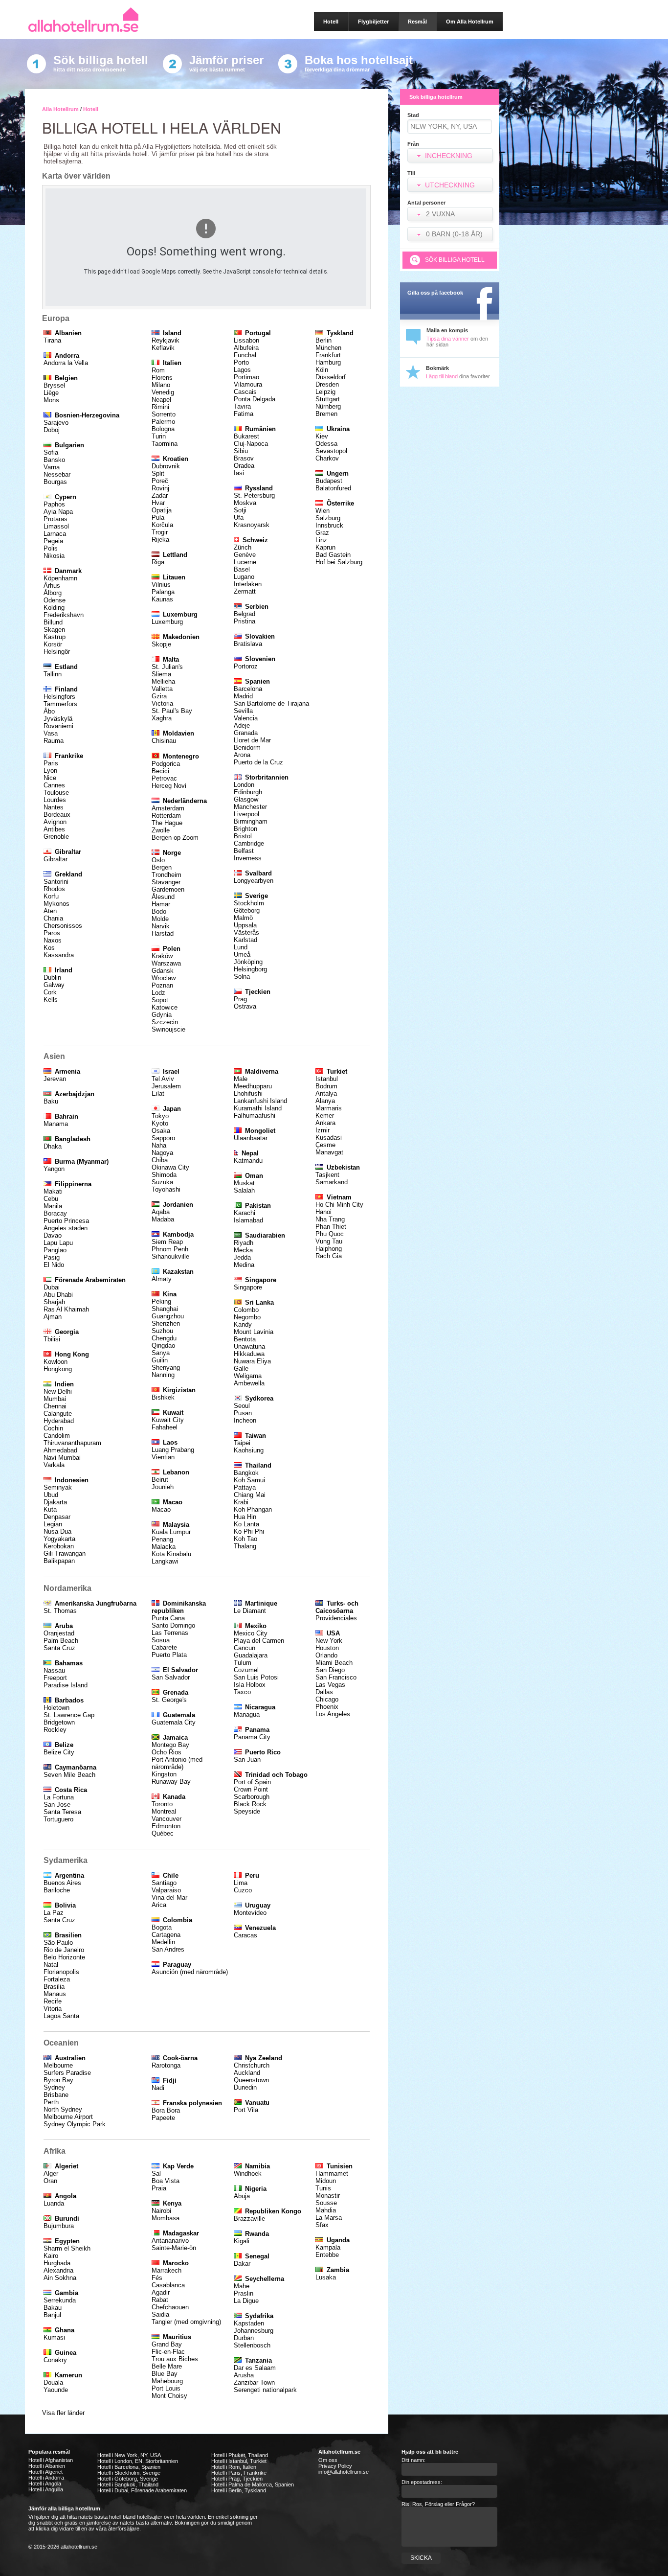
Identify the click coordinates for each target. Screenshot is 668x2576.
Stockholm (249, 903)
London (244, 785)
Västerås (246, 932)
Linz (321, 540)
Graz (322, 533)
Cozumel (246, 1670)
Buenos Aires (62, 1883)
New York (329, 1641)
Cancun (245, 1648)
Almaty (162, 1279)
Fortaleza (57, 1979)
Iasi (239, 473)
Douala (53, 2382)
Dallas (324, 1692)
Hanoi (323, 1212)
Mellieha (163, 681)
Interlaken (248, 584)
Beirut (160, 1480)
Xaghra (162, 718)
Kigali (242, 2241)
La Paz (54, 1913)
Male (241, 1079)
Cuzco (243, 1890)
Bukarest (246, 436)
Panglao (55, 1250)
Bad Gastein (333, 555)
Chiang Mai (250, 1495)
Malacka (164, 1547)
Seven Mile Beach (69, 1775)
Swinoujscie (168, 1029)
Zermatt (245, 591)
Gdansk (163, 971)
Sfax (322, 2225)
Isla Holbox (250, 1685)
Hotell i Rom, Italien (234, 2467)
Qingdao (163, 1345)
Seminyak (58, 1487)
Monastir (328, 2196)
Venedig (163, 392)
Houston (327, 1648)
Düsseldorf (331, 377)
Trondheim (167, 875)
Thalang (245, 1546)
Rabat (160, 2300)
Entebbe (327, 2255)
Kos (49, 948)
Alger (51, 2173)
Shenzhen (166, 1323)
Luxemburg (167, 622)
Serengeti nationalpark (265, 2390)
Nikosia (54, 556)
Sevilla (243, 711)
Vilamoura (248, 384)
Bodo (159, 911)
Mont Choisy (169, 2396)
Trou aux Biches (175, 2359)
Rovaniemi (58, 726)
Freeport (55, 1678)
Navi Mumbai (62, 1458)
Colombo (246, 1310)
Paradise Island (66, 1685)
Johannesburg (254, 2331)
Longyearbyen (254, 881)
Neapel (161, 400)
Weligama (248, 1376)
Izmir (323, 1130)
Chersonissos (63, 926)
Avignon (55, 822)
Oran (50, 2181)
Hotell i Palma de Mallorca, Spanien (253, 2484)
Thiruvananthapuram (72, 1443)
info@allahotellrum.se (344, 2472)
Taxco (242, 1692)
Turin (159, 436)
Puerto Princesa (66, 1221)
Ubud (51, 1495)
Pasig (52, 1257)
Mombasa (166, 2218)
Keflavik (163, 348)
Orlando (326, 1655)
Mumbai (55, 1399)
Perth (51, 2102)
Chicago (327, 1699)
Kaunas (162, 599)
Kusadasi (329, 1138)
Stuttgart (328, 399)
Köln (322, 370)
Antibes (54, 829)
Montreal (164, 1811)
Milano (161, 385)
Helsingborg (250, 969)
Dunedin (245, 2087)
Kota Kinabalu (171, 1554)
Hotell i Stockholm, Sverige (129, 2473)
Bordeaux (57, 815)
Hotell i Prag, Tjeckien (237, 2479)
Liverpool (246, 814)
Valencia (246, 718)
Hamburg (328, 362)
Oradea (244, 466)
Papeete (163, 2118)
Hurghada (57, 2263)
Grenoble (56, 837)
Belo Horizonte (64, 1957)
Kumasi (54, 2337)
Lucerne (245, 562)
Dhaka (53, 1146)
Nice (50, 778)
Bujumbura (59, 2226)
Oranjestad (59, 1633)
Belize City (59, 1752)
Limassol (56, 526)
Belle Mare (167, 2366)
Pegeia (53, 541)
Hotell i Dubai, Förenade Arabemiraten (142, 2490)
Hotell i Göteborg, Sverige (128, 2479)
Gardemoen (168, 889)
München (328, 348)
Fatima (244, 414)
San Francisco (336, 1677)
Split (158, 473)
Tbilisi (52, 1339)
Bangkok (246, 1473)
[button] (451, 215)
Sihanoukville (170, 1256)
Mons (51, 400)
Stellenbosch (252, 2345)
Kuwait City (168, 1420)
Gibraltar (56, 859)
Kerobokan (59, 1546)
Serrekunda (60, 2300)
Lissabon (246, 340)
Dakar (242, 2264)
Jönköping (248, 962)
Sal (156, 2173)
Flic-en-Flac (168, 2352)
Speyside (247, 1811)
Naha (159, 1145)
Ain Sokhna (60, 2278)
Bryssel (54, 385)
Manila (53, 1206)
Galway (54, 985)
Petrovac (164, 778)
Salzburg (328, 518)
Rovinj (160, 488)
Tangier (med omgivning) (186, 2322)
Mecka (243, 1250)
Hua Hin (245, 1517)
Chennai (55, 1406)
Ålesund (163, 897)
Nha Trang (330, 1219)
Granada (246, 733)
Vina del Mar (169, 1897)
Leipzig (325, 392)
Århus (52, 586)
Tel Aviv (163, 1079)
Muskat (244, 1183)
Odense (55, 600)
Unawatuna (249, 1346)
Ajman (53, 1317)
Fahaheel (165, 1427)
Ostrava (245, 1006)
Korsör (53, 644)
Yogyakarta (59, 1539)
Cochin (53, 1428)
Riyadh (244, 1243)
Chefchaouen (170, 2307)
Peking (161, 1301)
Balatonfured (333, 488)
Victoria (162, 703)
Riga (158, 562)
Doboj (52, 430)
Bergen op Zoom (175, 838)
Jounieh (163, 1487)
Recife (53, 2001)
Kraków (162, 956)
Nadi (158, 2088)
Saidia (160, 2314)
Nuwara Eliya (252, 1361)
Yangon (54, 1169)
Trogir (160, 532)
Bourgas (55, 482)
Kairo (51, 2256)
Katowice (165, 1007)
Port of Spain (252, 1782)
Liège (51, 393)
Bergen (162, 867)
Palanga (163, 592)
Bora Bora (166, 2110)
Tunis (323, 2188)
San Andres (168, 1949)
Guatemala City (174, 1722)
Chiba (160, 1160)
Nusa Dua (57, 1531)
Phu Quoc (330, 1234)
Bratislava (248, 644)
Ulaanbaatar (251, 1138)
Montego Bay (170, 1745)
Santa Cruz (59, 1648)
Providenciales (336, 1618)
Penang (162, 1539)
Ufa (239, 517)
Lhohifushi (248, 1093)
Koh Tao (245, 1539)
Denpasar (57, 1517)
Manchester (250, 807)
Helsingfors (59, 697)
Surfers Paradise (67, 2073)
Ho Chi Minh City (339, 1205)
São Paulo (58, 1943)
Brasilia (54, 1987)
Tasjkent (327, 1175)
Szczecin (165, 1022)
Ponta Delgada (255, 399)
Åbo (49, 711)
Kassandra (59, 955)
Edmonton (166, 1826)
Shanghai (165, 1309)
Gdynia (162, 1015)
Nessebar (57, 474)
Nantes (54, 807)
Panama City (252, 1737)
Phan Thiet (331, 1227)
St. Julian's (167, 667)
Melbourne (58, 2065)
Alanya (325, 1101)
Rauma (54, 741)
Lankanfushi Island (260, 1101)
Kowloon (56, 1362)
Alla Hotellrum (60, 109)
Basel (242, 569)
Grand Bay (167, 2344)
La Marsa (329, 2218)
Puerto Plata (169, 1655)
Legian (53, 1524)
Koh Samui (249, 1480)
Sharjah (54, 1302)
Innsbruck (329, 525)
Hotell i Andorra (46, 2478)
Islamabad (248, 1220)
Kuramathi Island (258, 1108)
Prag (240, 999)
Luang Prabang (173, 1450)
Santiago (164, 1883)
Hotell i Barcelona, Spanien (129, 2467)
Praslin (244, 2293)
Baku (51, 1101)
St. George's (169, 1700)
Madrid (243, 696)
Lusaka (326, 2277)
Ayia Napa (58, 512)
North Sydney (63, 2109)
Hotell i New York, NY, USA (129, 2455)
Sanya (161, 1353)
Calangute (58, 1414)
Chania (53, 918)
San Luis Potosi (256, 1677)
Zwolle (161, 830)
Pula (158, 517)
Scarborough (252, 1797)
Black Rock (250, 1804)
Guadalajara (251, 1655)
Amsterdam (168, 808)
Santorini (56, 882)
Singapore (248, 1287)
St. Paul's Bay (172, 711)
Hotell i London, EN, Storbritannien (138, 2461)
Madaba (163, 1219)
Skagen (54, 630)
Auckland (247, 2073)
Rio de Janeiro (64, 1950)
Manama (56, 1124)
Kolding (54, 608)
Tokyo (160, 1116)
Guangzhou (168, 1316)
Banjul (52, 2315)
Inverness (248, 858)
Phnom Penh (170, 1249)
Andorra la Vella (66, 363)
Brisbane (56, 2095)
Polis (51, 548)
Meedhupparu (253, 1086)
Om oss (328, 2460)
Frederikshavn (64, 615)
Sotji (240, 510)
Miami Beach (334, 1663)
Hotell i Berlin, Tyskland (239, 2490)
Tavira (242, 406)
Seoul (242, 1406)
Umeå (242, 954)
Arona (242, 755)
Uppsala (245, 925)
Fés (157, 2278)
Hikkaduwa (249, 1354)
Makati (53, 1191)
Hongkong (58, 1369)
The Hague (167, 823)
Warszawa (166, 963)
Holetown (56, 1708)
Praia (159, 2188)
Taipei (242, 1443)
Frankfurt (328, 355)
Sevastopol (331, 451)
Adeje (242, 725)
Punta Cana (168, 1618)
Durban (244, 2338)
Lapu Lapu (58, 1243)
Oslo (158, 860)
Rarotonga (166, 2065)
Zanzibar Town (254, 2382)
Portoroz (246, 666)
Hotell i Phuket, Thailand (240, 2455)
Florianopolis (61, 1972)
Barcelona (248, 689)
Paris (51, 763)
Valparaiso (166, 1890)
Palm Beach (61, 1641)
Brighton (245, 829)
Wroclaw (164, 978)
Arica (159, 1905)
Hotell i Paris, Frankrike (239, 2473)
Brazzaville (249, 2219)
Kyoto (160, 1123)
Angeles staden (66, 1228)
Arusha (244, 2375)
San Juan (247, 1759)
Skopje (161, 644)
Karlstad (245, 940)
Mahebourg (167, 2381)
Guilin (160, 1360)
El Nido (54, 1265)
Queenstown (251, 2080)
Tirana (52, 340)
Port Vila (246, 2110)
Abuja (242, 2196)
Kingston (164, 1774)
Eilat (158, 1093)
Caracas (245, 1935)
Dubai (52, 1287)
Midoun (326, 2181)
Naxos (53, 940)
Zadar (160, 495)
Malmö (243, 918)
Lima (241, 1883)
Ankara (325, 1123)
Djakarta (55, 1502)
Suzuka (162, 1182)
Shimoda (164, 1175)
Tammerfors (60, 704)
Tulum (243, 1663)
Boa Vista (166, 2181)
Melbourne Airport (68, 2117)
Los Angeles (333, 1714)
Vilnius (161, 585)
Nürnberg (328, 406)
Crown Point (251, 1789)
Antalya (326, 1093)
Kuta (50, 1509)
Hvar (158, 503)
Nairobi (161, 2211)
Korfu (51, 896)
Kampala (328, 2247)
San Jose (57, 1805)
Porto (241, 362)
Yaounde (56, 2390)
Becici (160, 771)
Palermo (163, 422)
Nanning (163, 1375)
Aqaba (161, 1212)
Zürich (243, 547)
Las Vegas (330, 1685)
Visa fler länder (63, 2413)
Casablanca (168, 2285)
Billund (53, 622)
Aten (50, 911)
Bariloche (57, 1890)
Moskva (245, 503)
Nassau (54, 1670)
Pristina (245, 621)
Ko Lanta (246, 1524)
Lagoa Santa (61, 2016)
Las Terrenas (170, 1633)
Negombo (247, 1317)
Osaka (161, 1131)
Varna (52, 467)
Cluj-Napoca (251, 444)
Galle (241, 1368)
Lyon (50, 770)
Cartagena (166, 1935)
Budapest (329, 481)
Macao (161, 1509)
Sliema (161, 674)
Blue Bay (165, 2374)
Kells (51, 1000)
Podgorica (166, 764)
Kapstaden (249, 2323)
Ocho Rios (167, 1752)
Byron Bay (58, 2080)
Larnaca (55, 534)
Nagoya (162, 1153)
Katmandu (248, 1161)
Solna (242, 977)
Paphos (54, 504)
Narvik (161, 926)
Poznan (162, 985)
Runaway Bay (171, 1782)
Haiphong (329, 1249)
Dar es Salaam (255, 2368)
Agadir (161, 2292)
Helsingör (57, 652)
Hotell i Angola (45, 2484)
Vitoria (53, 2009)
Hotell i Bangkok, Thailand (128, 2484)
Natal (51, 1965)
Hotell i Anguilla (46, 2489)
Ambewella (249, 1383)
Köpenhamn (60, 578)
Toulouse (56, 793)
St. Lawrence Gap (69, 1715)
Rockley (55, 1730)
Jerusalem (166, 1086)
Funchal (245, 355)
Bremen (326, 414)
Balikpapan (59, 1561)
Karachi (245, 1213)
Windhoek (248, 2173)
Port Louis (166, 2388)
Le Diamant (250, 1611)
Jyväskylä (58, 719)
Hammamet (332, 2173)
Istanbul (327, 1079)
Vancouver (167, 1819)
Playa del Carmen (259, 1641)
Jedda (242, 1257)
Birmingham (251, 821)
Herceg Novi (169, 786)
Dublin (52, 977)
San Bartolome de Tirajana (271, 703)
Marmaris (329, 1108)
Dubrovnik (166, 466)
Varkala (54, 1465)
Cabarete (164, 1647)
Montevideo (250, 1913)
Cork (50, 992)
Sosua (161, 1640)
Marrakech (167, 2270)
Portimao (246, 377)
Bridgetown (59, 1722)
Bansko (54, 460)
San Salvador (171, 1677)
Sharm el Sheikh (67, 2248)
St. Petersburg (254, 495)
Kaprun (325, 547)
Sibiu (241, 451)
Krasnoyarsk (252, 525)
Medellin (163, 1942)
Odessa (326, 444)
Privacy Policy (335, 2466)
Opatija (162, 510)
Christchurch (252, 2065)
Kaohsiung (249, 1450)
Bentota (245, 1339)
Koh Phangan (253, 1509)
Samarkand (332, 1182)
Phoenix (327, 1707)
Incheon (245, 1420)
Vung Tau (329, 1241)
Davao (53, 1235)
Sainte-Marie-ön (174, 2248)
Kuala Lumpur (171, 1532)
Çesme (325, 1145)
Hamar (161, 904)
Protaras (56, 519)
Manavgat (329, 1152)
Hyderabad (59, 1421)
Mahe (242, 2286)
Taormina (165, 444)
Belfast (244, 851)
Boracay (55, 1213)
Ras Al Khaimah (66, 1309)
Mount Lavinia (254, 1332)
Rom (158, 370)
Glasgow (246, 799)
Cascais (245, 392)
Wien (323, 511)
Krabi (241, 1502)
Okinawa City (170, 1167)
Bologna (163, 429)
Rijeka (160, 540)
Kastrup (55, 637)
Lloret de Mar (252, 740)
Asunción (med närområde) (190, 1972)
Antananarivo (170, 2241)
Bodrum (326, 1086)
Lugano (244, 577)
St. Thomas (60, 1611)
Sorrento (164, 414)
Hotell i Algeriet (45, 2472)
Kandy (243, 1324)
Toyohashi (166, 1189)
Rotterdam (166, 816)
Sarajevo (56, 423)
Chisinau (164, 741)
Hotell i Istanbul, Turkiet (239, 2461)
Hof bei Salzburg (339, 562)
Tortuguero (58, 1819)
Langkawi (165, 1561)
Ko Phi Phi (249, 1531)
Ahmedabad (60, 1450)
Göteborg (247, 910)
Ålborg (53, 593)
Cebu (51, 1199)
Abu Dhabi (58, 1295)
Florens (162, 378)
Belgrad (245, 614)
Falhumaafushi (255, 1115)
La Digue (246, 2301)
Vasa (51, 733)
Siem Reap (167, 1242)
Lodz (158, 993)
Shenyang (166, 1368)
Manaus (55, 1994)
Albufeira (246, 348)
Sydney (54, 2087)
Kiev (322, 436)
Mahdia (326, 2210)
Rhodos (54, 889)
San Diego (330, 1670)
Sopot (160, 1000)
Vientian (163, 1457)
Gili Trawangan (65, 1553)
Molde (160, 919)
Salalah (244, 1190)
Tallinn (53, 674)
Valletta (162, 689)
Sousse (326, 2203)
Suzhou (162, 1331)
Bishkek (163, 1397)
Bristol (243, 836)
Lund (241, 947)
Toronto (162, 1804)
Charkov (327, 458)
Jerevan (55, 1079)
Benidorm (247, 747)
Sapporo (163, 1138)
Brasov (244, 458)
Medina (244, 1265)
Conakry (55, 2360)
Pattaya (245, 1487)
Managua (247, 1714)
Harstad (163, 933)
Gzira (159, 696)
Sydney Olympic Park (75, 2124)
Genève (245, 555)
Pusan (243, 1413)
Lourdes (55, 800)
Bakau (53, 2308)
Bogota (162, 1927)
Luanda (54, 2203)
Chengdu (164, 1338)
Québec (163, 1833)
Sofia (51, 452)
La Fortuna (59, 1797)
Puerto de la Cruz (258, 762)
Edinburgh (248, 792)
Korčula (162, 525)
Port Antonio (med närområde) (177, 1763)
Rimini (160, 407)
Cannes (54, 785)
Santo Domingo (173, 1625)
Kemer (325, 1115)
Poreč (160, 481)
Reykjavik (166, 340)
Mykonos (56, 904)
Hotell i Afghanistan (51, 2460)
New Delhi (58, 1391)
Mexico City (251, 1633)
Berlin (323, 340)
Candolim (57, 1436)
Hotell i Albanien (47, 2466)
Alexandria (58, 2270)
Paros (52, 933)
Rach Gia (329, 1256)
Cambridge (249, 843)
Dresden (327, 384)
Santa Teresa (62, 1812)
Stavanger (166, 882)
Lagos (242, 370)
